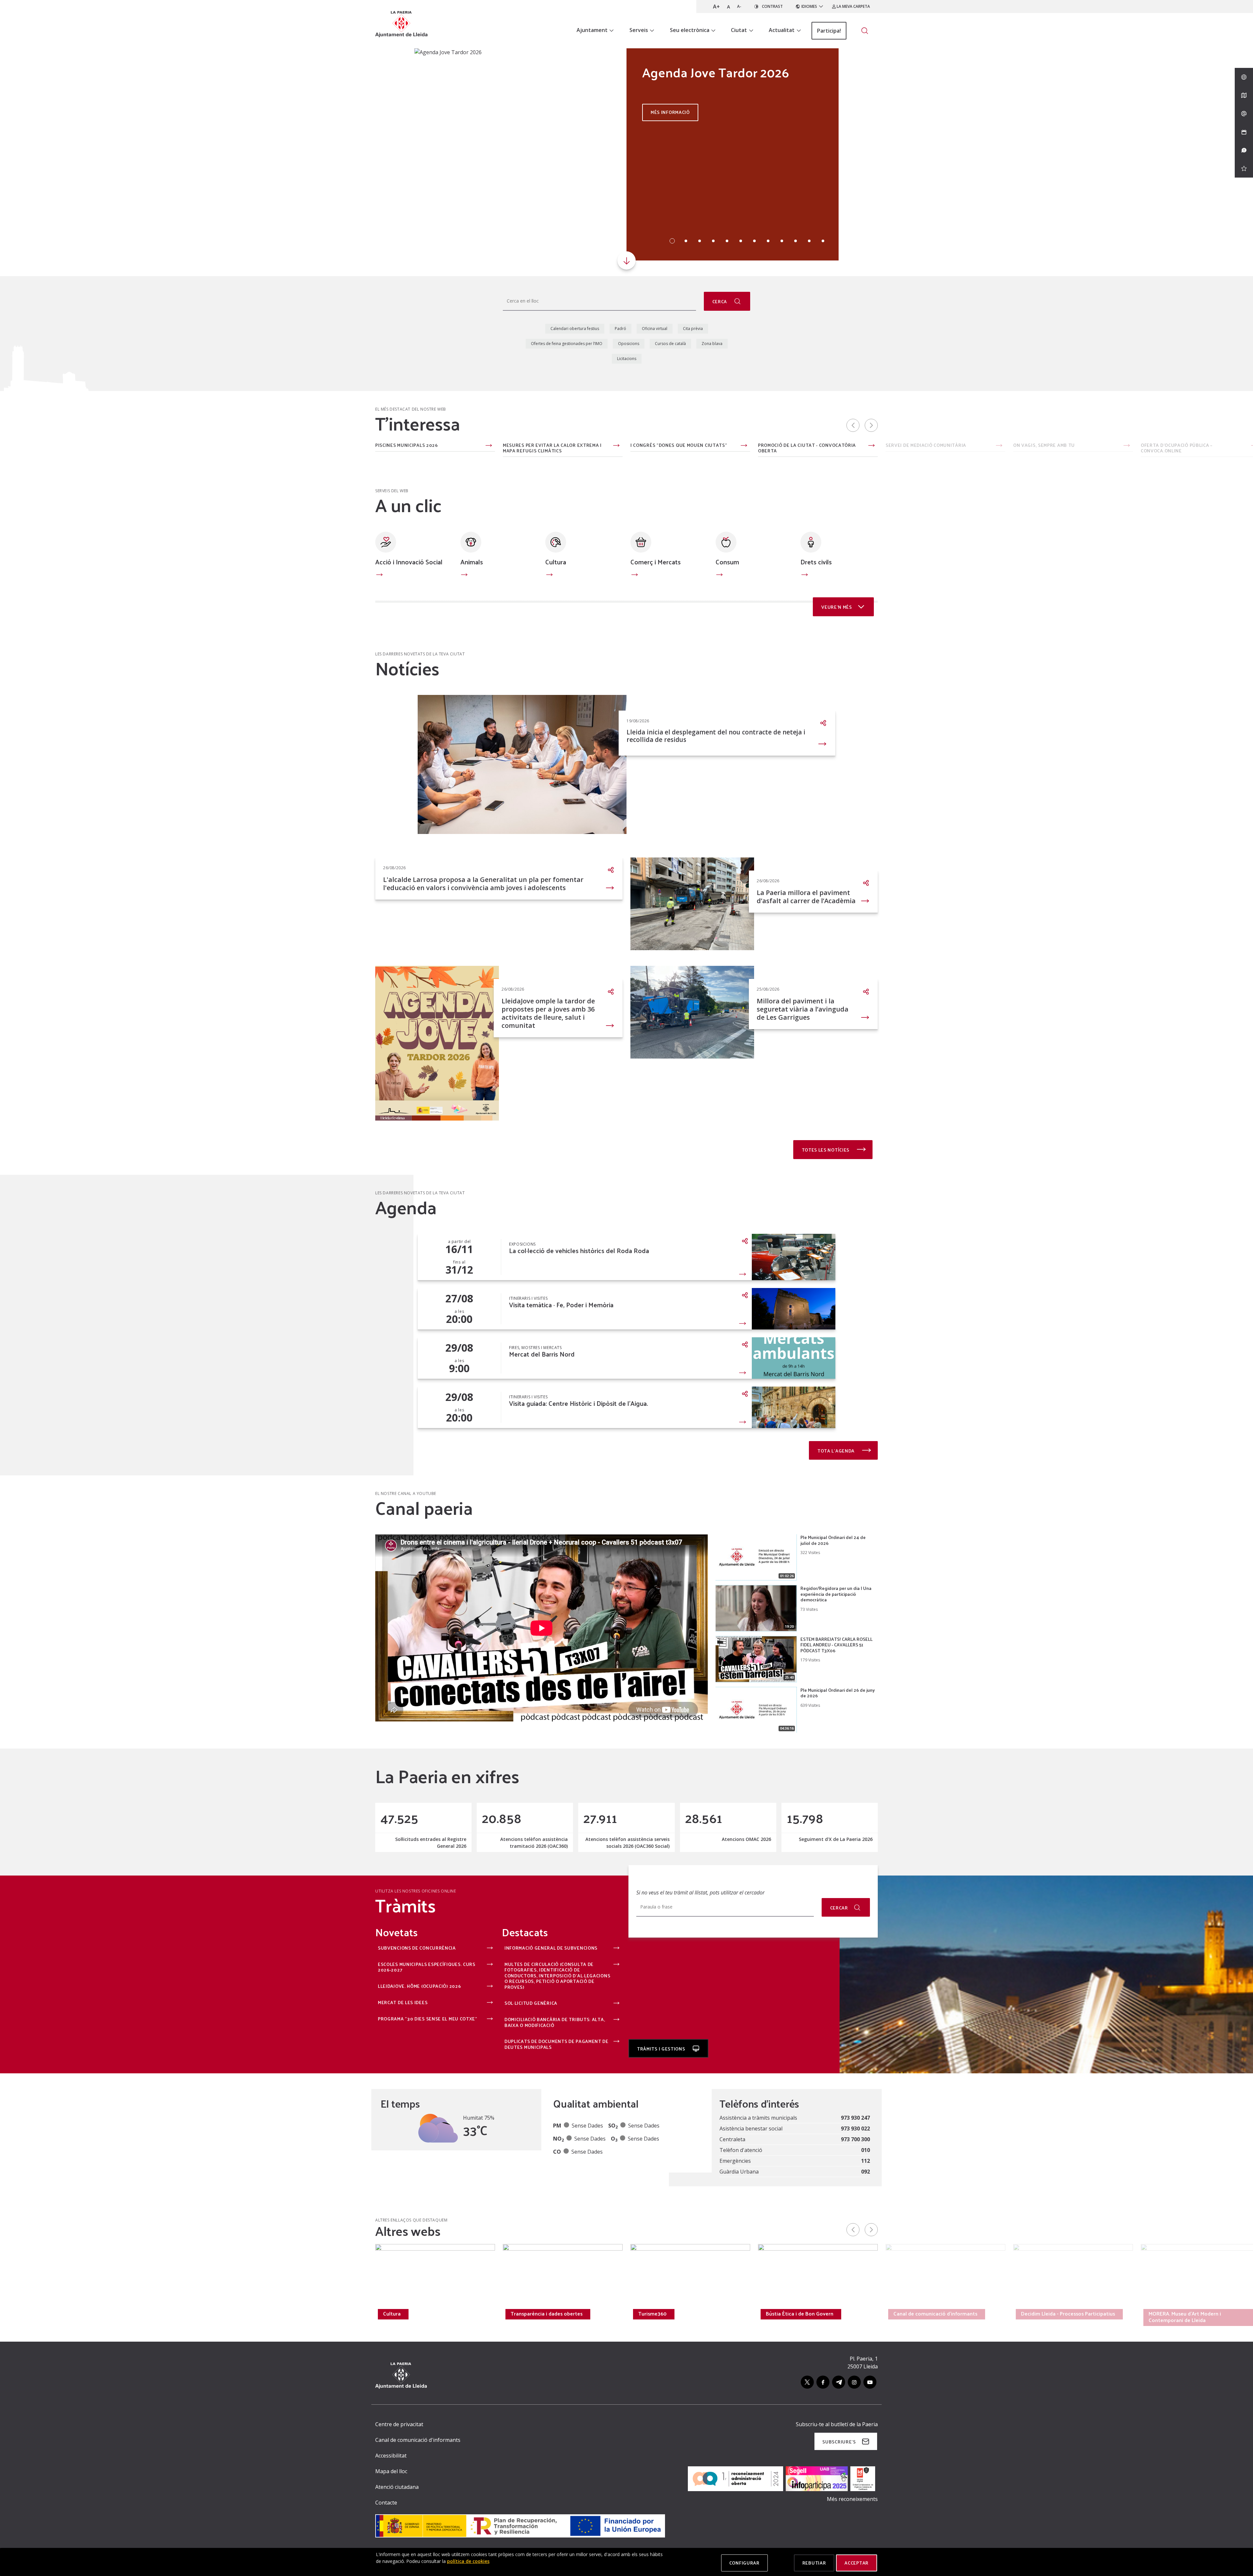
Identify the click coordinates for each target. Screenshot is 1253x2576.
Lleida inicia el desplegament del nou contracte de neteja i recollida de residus (716, 736)
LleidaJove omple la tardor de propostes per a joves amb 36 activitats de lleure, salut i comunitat (548, 1013)
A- (739, 6)
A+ (716, 7)
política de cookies (468, 2561)
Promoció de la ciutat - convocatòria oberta (807, 448)
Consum (727, 562)
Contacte (386, 2503)
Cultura (556, 562)
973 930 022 (855, 2128)
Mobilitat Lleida (274, 2314)
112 (866, 2161)
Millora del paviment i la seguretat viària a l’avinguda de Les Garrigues (803, 1009)
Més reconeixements (852, 2499)
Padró (620, 329)
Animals (472, 562)
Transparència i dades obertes (547, 2314)
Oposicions (629, 344)
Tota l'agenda (837, 1451)
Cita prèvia (693, 329)
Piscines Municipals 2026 (407, 446)
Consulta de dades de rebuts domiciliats (158, 448)
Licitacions (627, 359)
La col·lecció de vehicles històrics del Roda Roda (579, 1251)
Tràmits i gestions (662, 2049)
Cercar (839, 1908)
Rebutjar (814, 2563)
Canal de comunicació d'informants (935, 2314)
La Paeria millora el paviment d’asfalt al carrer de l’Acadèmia (806, 897)
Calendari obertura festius (575, 329)
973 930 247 (855, 2118)
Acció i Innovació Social (409, 562)
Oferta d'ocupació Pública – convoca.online (1177, 448)
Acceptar (857, 2563)
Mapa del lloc (391, 2471)
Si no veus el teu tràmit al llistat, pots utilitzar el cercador (700, 1893)
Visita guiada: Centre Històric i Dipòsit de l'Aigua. (579, 1403)
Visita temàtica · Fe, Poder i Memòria (561, 1305)
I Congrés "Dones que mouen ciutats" (679, 446)
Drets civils (816, 562)
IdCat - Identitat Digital (279, 446)
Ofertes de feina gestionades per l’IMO (567, 344)
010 (866, 2150)
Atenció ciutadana (397, 2487)
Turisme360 (652, 2314)
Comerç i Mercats (656, 562)
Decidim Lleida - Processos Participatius (1068, 2314)
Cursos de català (670, 344)
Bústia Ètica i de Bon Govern (800, 2314)
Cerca (720, 301)
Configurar (744, 2563)
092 (866, 2172)
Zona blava (712, 344)
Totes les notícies (826, 1150)
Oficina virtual (655, 329)
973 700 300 (855, 2139)
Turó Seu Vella (145, 2314)
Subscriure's (839, 2442)
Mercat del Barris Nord (542, 1354)
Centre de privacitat (399, 2424)
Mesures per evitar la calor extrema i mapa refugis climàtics (552, 448)
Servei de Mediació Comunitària (926, 446)
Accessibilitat (391, 2456)
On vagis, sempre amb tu (1044, 446)
